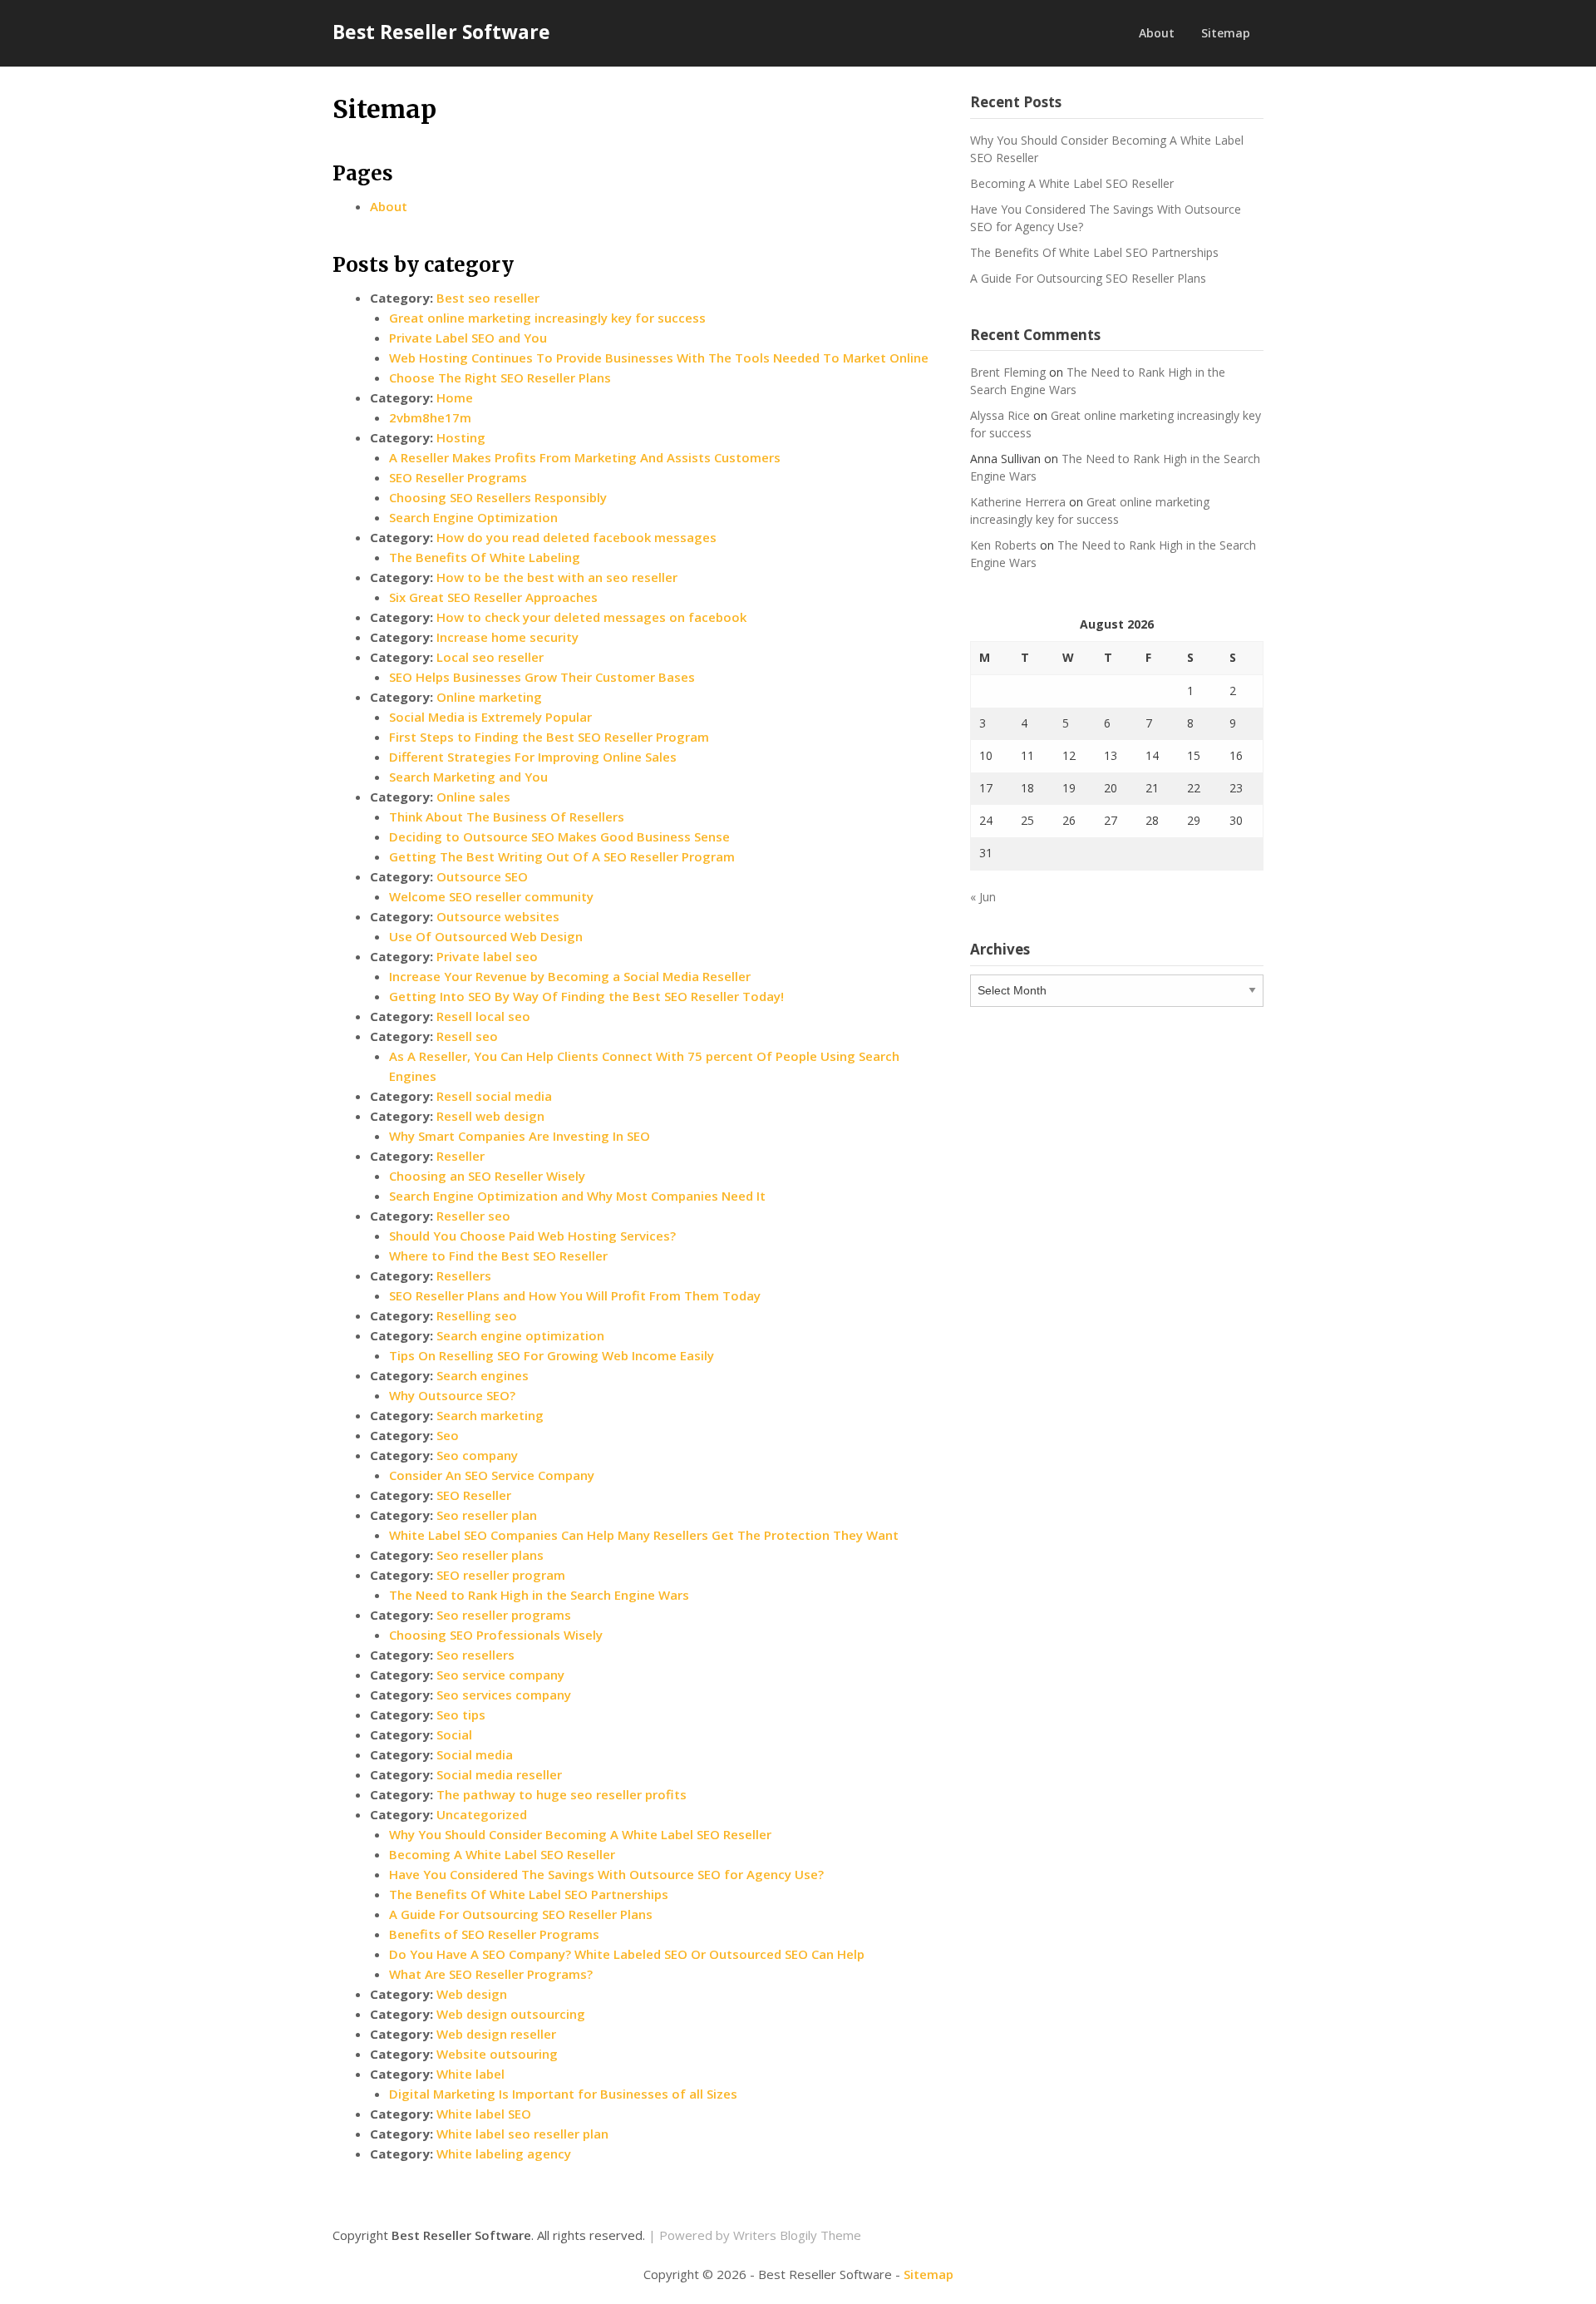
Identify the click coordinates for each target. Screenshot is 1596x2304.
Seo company (477, 1455)
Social (454, 1734)
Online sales (473, 797)
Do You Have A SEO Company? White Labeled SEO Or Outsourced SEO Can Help (627, 1954)
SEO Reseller (474, 1495)
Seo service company (500, 1675)
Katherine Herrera (1018, 502)
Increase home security (507, 637)
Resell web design (490, 1116)
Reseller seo (473, 1216)
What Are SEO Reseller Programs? (491, 1974)
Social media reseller (499, 1774)
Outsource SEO (482, 876)
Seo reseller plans (490, 1555)
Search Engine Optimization (473, 517)
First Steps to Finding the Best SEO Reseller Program (549, 737)
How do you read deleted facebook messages (576, 537)
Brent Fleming (1008, 372)
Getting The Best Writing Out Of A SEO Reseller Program (562, 856)
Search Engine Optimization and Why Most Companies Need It (577, 1196)
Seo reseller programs (504, 1615)
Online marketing (489, 697)
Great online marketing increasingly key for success (547, 318)
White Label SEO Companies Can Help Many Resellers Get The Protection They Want (644, 1535)
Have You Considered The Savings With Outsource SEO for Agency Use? (606, 1874)
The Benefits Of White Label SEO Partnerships (529, 1894)
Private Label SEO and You (468, 338)
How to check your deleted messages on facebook (591, 617)
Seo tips (461, 1714)
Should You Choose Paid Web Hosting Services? (532, 1236)
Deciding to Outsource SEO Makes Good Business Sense (559, 836)
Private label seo (487, 956)
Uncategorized (482, 1814)
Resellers (464, 1275)
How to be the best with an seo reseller (557, 577)
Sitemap (1226, 33)
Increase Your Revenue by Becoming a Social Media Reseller (570, 976)
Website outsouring (497, 2054)
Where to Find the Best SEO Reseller (498, 1256)
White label (470, 2074)
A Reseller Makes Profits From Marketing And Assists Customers (585, 457)
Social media (475, 1754)
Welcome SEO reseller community (491, 896)
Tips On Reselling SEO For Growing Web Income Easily (552, 1355)
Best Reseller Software (441, 32)
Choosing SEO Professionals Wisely (496, 1635)
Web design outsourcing (511, 2014)
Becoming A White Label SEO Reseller (502, 1854)
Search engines (483, 1375)
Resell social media (494, 1096)
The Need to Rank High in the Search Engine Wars (539, 1595)
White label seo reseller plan (522, 2134)
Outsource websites (498, 916)
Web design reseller (496, 2034)
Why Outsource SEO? (452, 1395)
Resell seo (467, 1036)
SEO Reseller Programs (458, 477)
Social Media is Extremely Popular (490, 717)
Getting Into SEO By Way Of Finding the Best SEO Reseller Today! (586, 996)
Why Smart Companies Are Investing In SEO (520, 1136)
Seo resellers (475, 1655)
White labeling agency (504, 2154)
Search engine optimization (520, 1335)
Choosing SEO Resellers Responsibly (498, 497)
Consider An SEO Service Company (492, 1475)
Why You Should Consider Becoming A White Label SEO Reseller (580, 1834)
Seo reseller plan (487, 1515)
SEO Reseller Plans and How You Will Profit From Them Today (575, 1295)
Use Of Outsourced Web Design (486, 936)
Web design (472, 1994)
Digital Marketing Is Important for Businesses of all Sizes (563, 2094)
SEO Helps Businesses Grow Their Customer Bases (542, 677)
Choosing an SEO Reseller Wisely (487, 1176)
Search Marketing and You (468, 777)
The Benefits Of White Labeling (485, 557)
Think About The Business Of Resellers (507, 817)
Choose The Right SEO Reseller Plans (500, 377)
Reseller (461, 1156)
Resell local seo (483, 1016)
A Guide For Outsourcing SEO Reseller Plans (521, 1914)
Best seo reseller (488, 298)
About (1157, 33)
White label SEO (484, 2114)
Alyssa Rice (1000, 415)
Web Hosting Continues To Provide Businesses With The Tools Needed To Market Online (659, 358)
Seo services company (504, 1695)
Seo (448, 1435)
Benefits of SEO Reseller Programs (494, 1934)
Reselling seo (477, 1315)
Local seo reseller (490, 657)
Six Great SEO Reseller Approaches (493, 597)
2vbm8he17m (430, 417)
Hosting (461, 437)
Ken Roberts (1003, 545)
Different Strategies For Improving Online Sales (533, 757)
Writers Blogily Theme (797, 2235)
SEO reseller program (501, 1575)
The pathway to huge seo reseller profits (562, 1794)
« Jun (983, 897)
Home (455, 397)
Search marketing (490, 1415)
